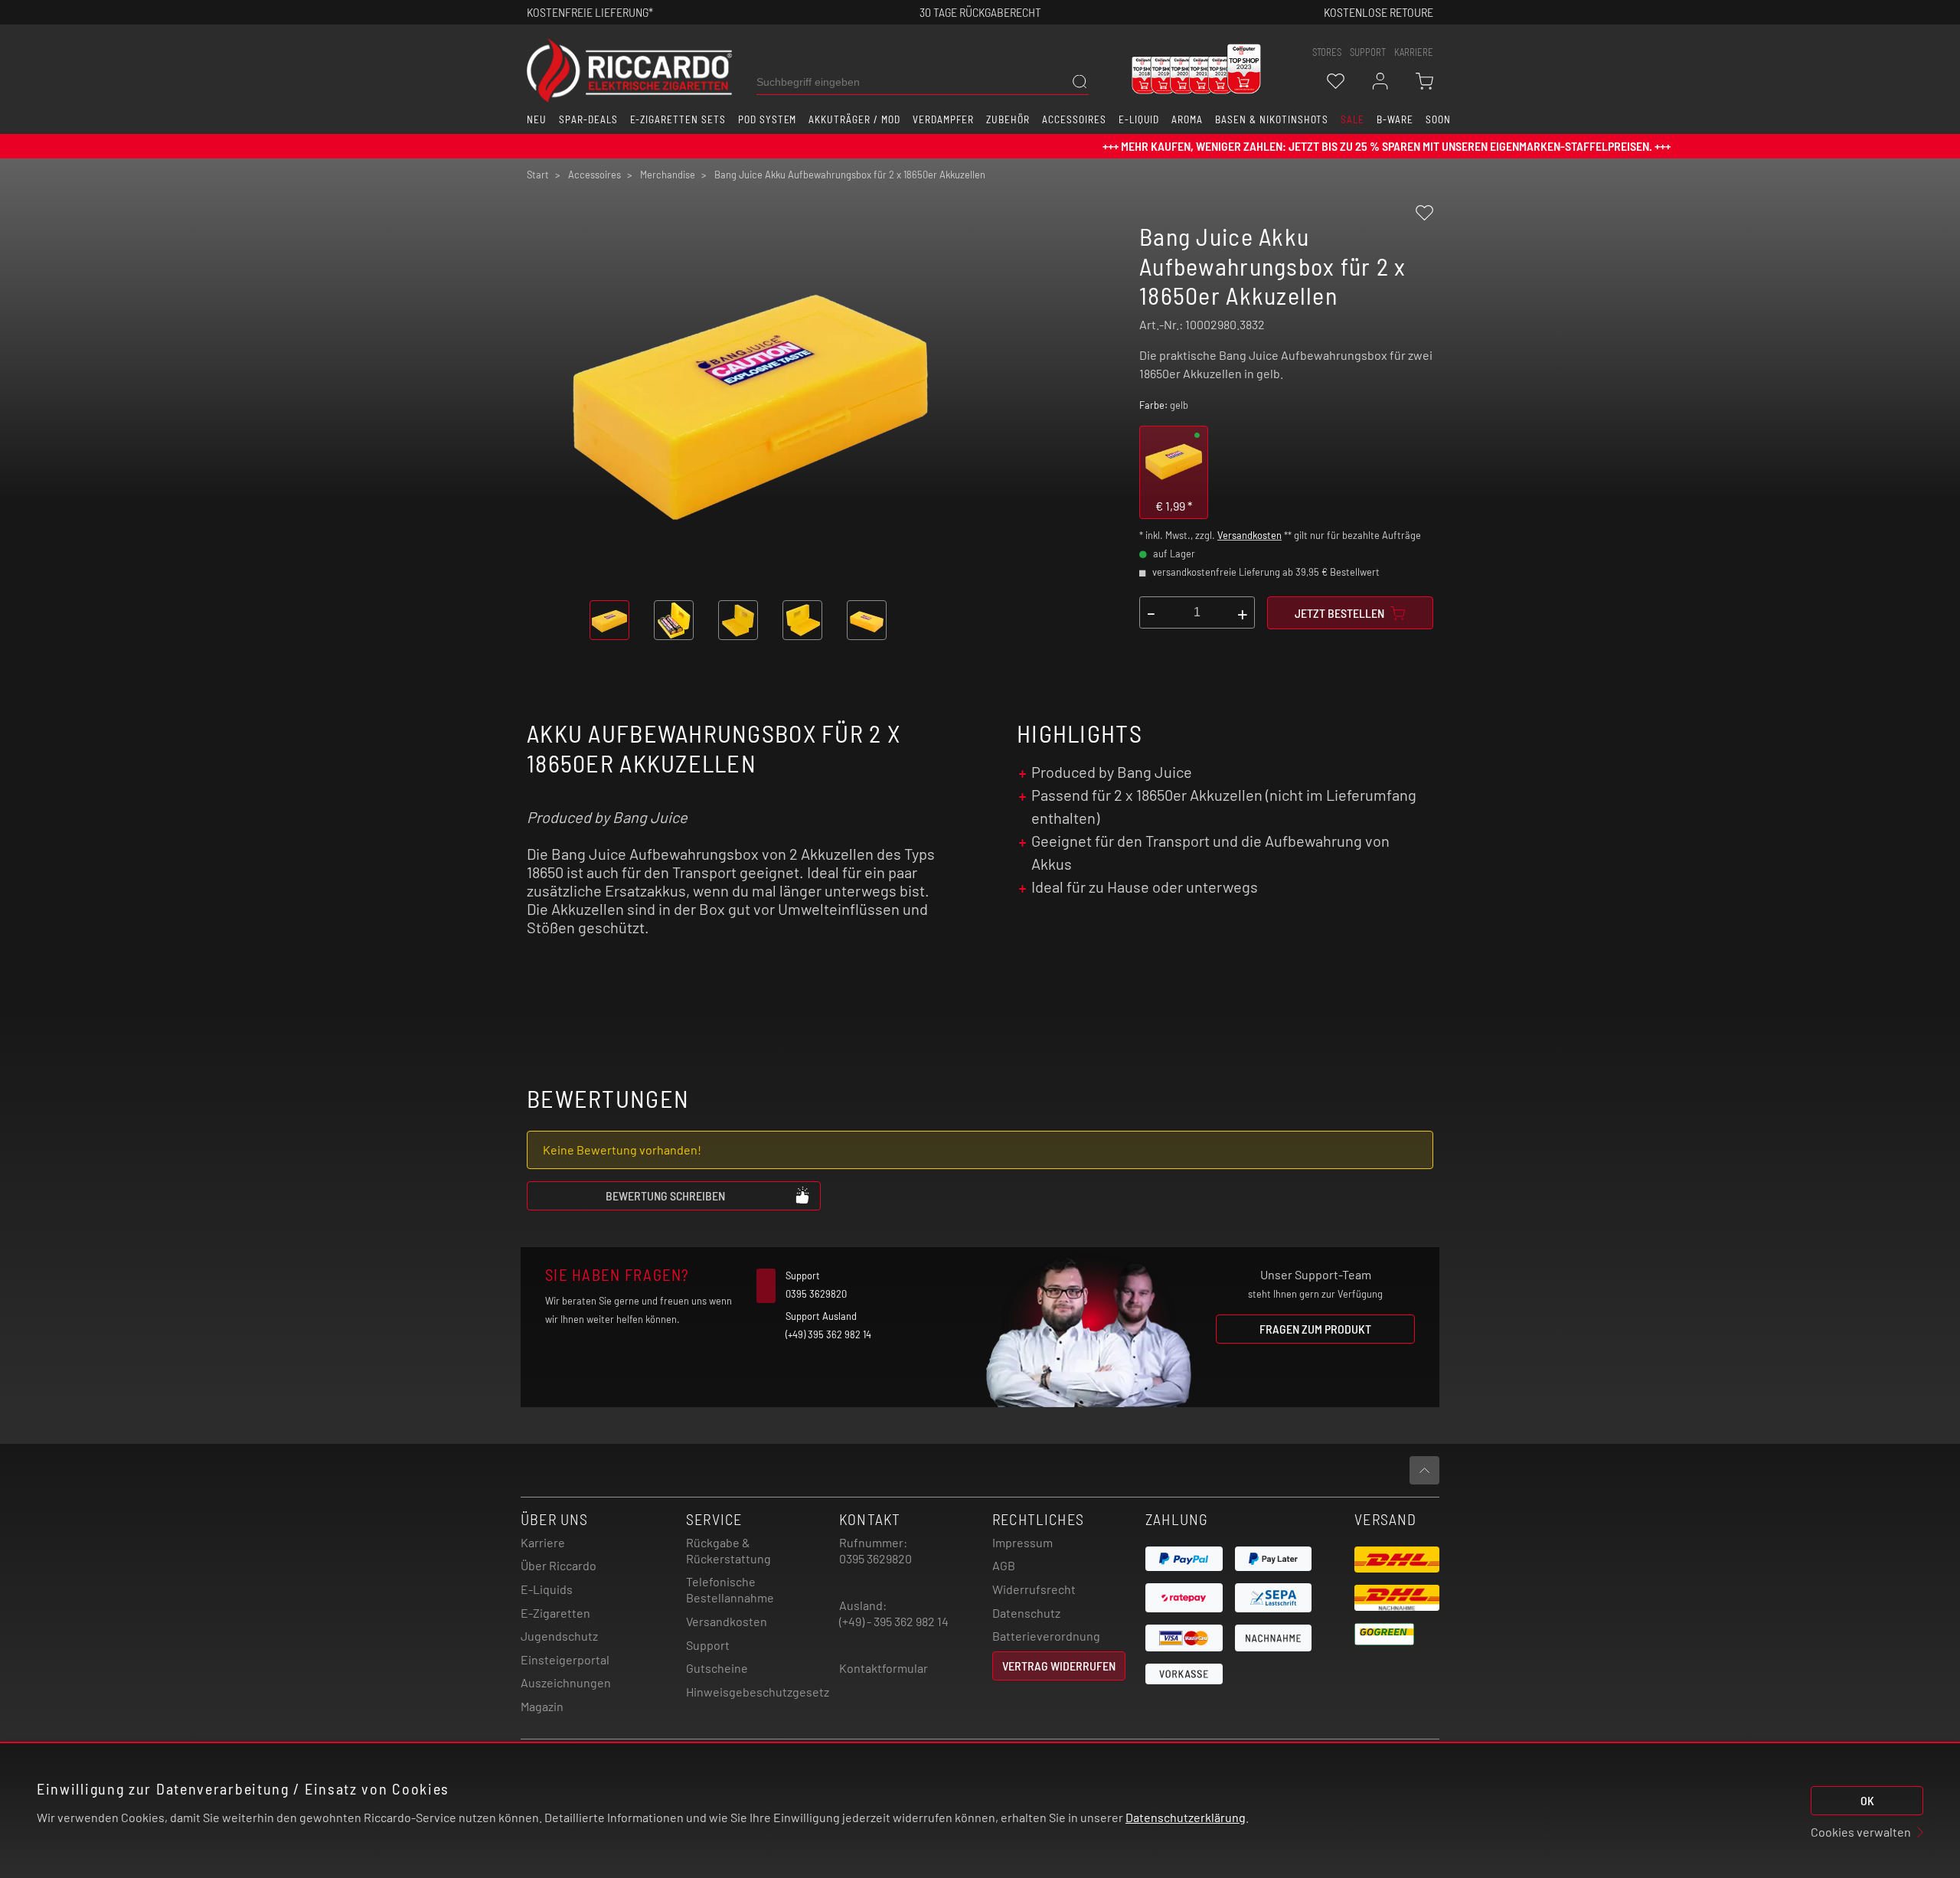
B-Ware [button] (1395, 119)
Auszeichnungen (566, 1682)
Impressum (1022, 1542)
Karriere (1414, 52)
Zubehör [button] (1008, 119)
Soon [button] (1438, 119)
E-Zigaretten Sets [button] (678, 119)
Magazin (542, 1706)
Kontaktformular (884, 1668)
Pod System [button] (768, 119)
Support (708, 1645)
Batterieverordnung (1046, 1636)
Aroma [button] (1187, 119)
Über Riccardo (559, 1565)
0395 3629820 (875, 1558)
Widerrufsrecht (1034, 1589)
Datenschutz (1026, 1613)
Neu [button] (537, 119)
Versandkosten (1249, 535)
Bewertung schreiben (665, 1195)
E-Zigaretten (555, 1613)
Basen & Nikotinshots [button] (1272, 119)
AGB (1004, 1565)
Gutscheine (717, 1668)
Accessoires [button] (1074, 119)
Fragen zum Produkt (1315, 1329)
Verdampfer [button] (944, 119)
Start (538, 175)
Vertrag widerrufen (1059, 1666)
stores (1327, 52)
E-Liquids (547, 1589)
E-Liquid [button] (1139, 119)
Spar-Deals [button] (588, 119)
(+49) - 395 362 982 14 (894, 1621)
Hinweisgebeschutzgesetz (758, 1692)
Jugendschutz (559, 1636)
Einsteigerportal (565, 1659)
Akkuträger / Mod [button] (854, 119)
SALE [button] (1352, 119)
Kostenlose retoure (1379, 12)
